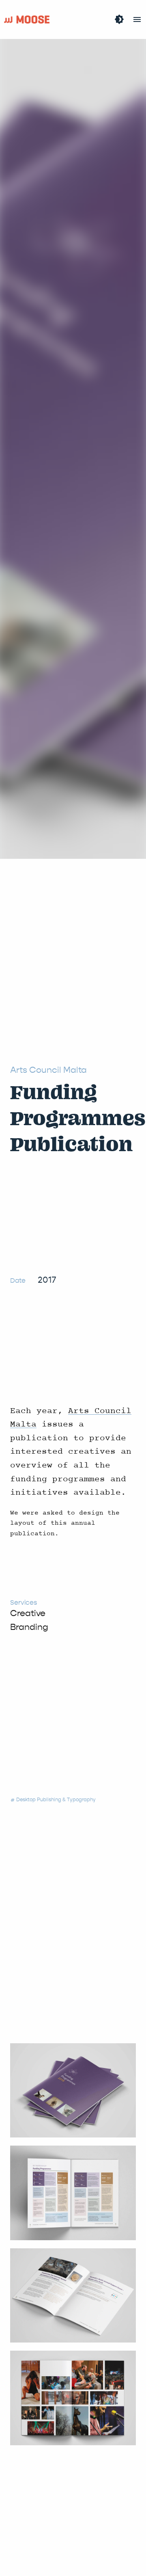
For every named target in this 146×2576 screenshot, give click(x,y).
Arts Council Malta (48, 1070)
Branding (29, 1627)
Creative (28, 1613)
